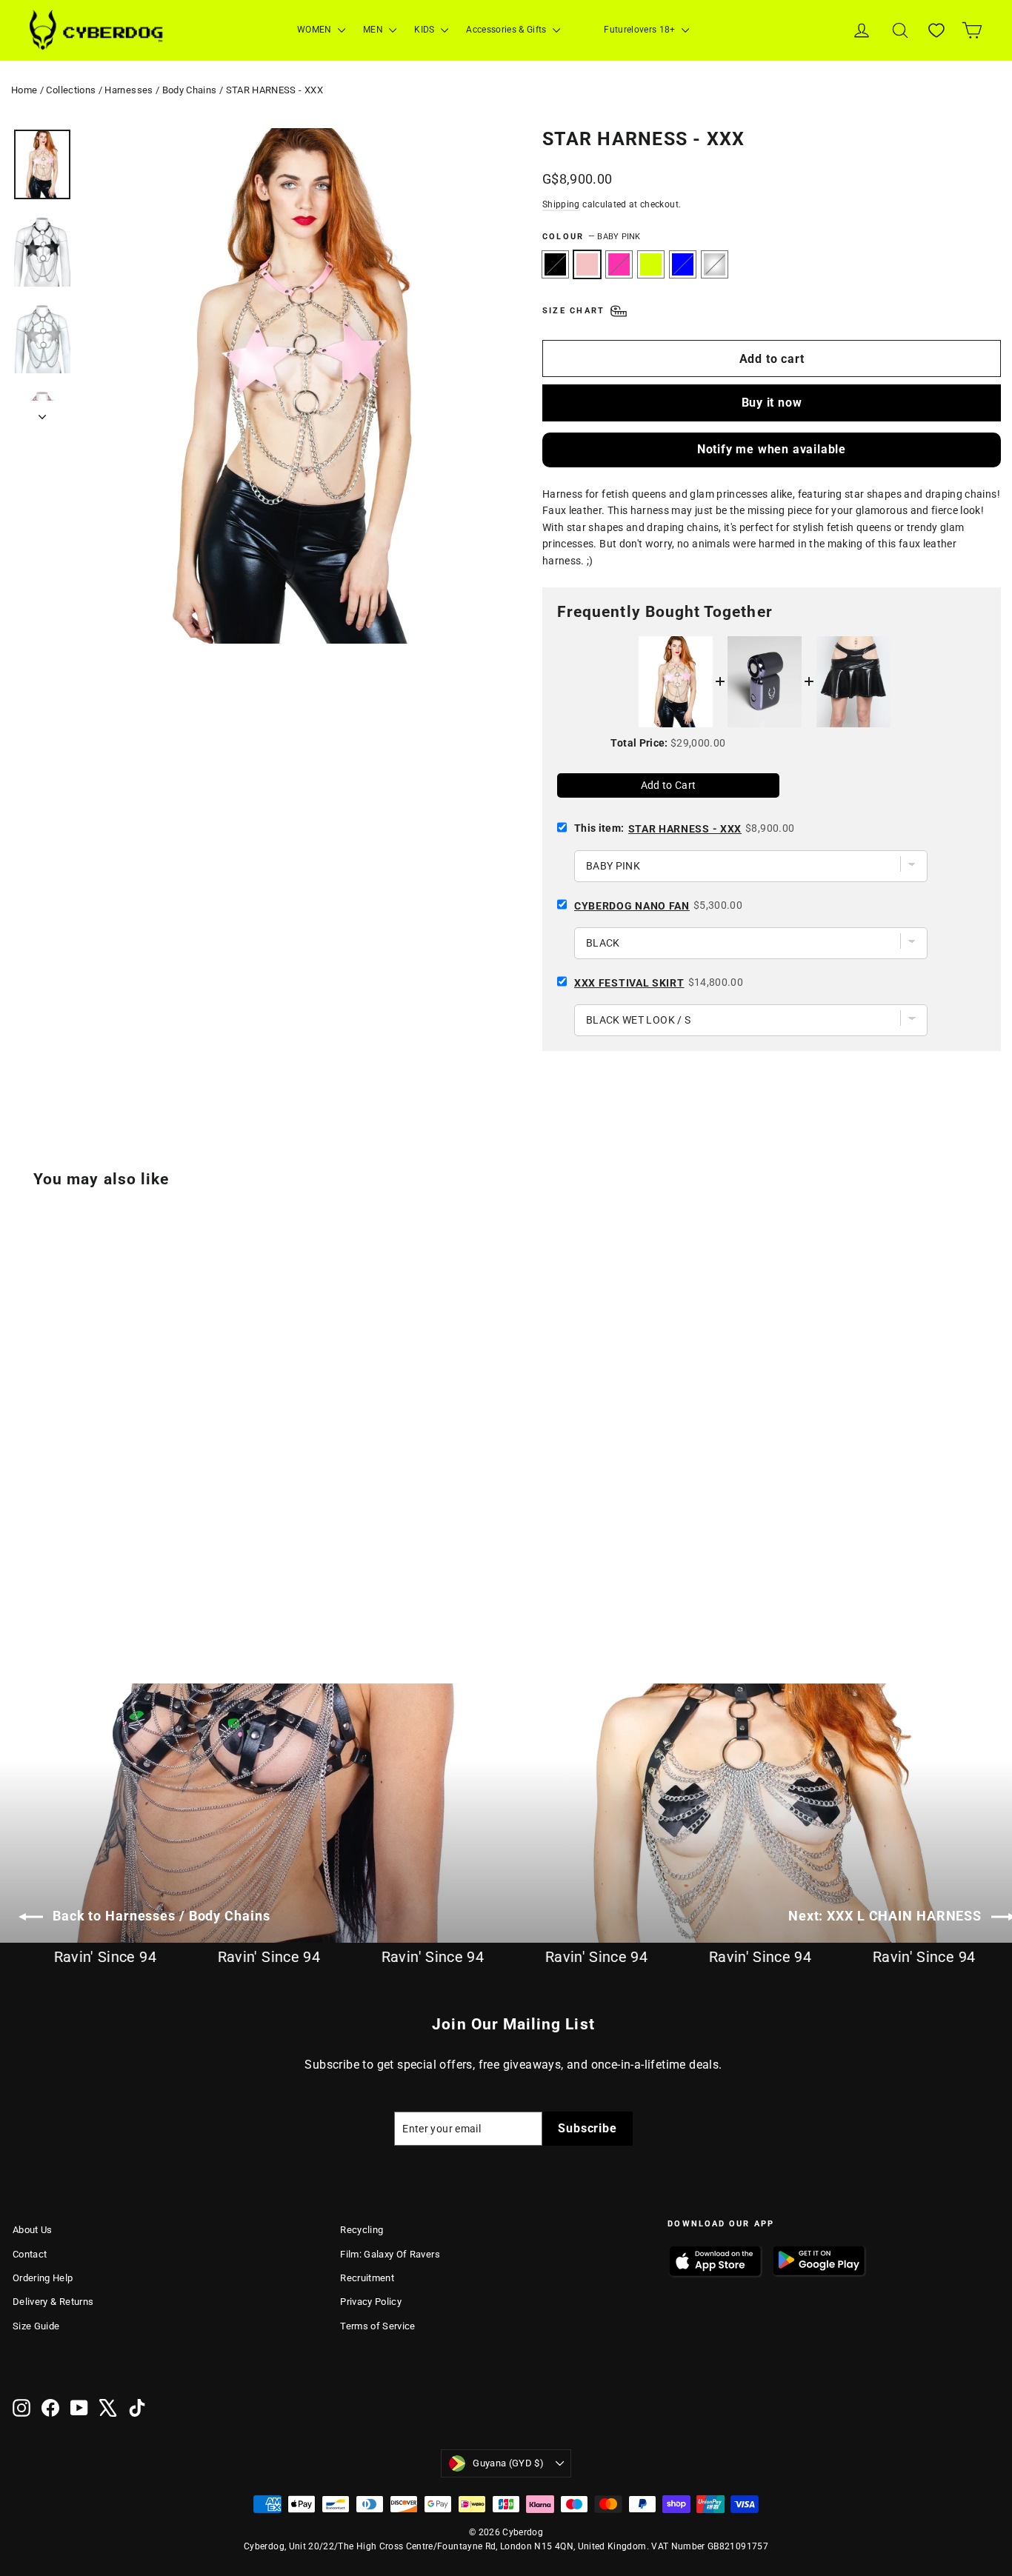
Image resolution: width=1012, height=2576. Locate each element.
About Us (33, 2230)
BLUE (683, 264)
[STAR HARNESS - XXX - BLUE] (96, 1582)
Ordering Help (43, 2278)
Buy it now (772, 403)
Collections (71, 90)
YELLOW (651, 264)
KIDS (426, 30)
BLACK (555, 264)
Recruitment (367, 2278)
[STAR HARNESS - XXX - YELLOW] (77, 1582)
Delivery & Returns (53, 2302)
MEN (374, 30)
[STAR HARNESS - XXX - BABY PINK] (40, 1582)
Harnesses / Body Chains (160, 90)
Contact (30, 2254)
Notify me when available (772, 449)
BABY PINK (587, 264)
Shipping (561, 204)
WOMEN (316, 30)
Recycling (362, 2230)
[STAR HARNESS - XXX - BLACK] (22, 1582)
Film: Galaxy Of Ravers (390, 2254)
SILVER (715, 264)
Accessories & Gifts (507, 30)
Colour (592, 237)
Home (24, 90)
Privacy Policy (371, 2302)
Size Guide (36, 2326)
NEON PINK (619, 264)
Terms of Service (378, 2326)
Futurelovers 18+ (641, 30)
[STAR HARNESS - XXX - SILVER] (114, 1582)
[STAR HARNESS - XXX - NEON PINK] (59, 1582)
